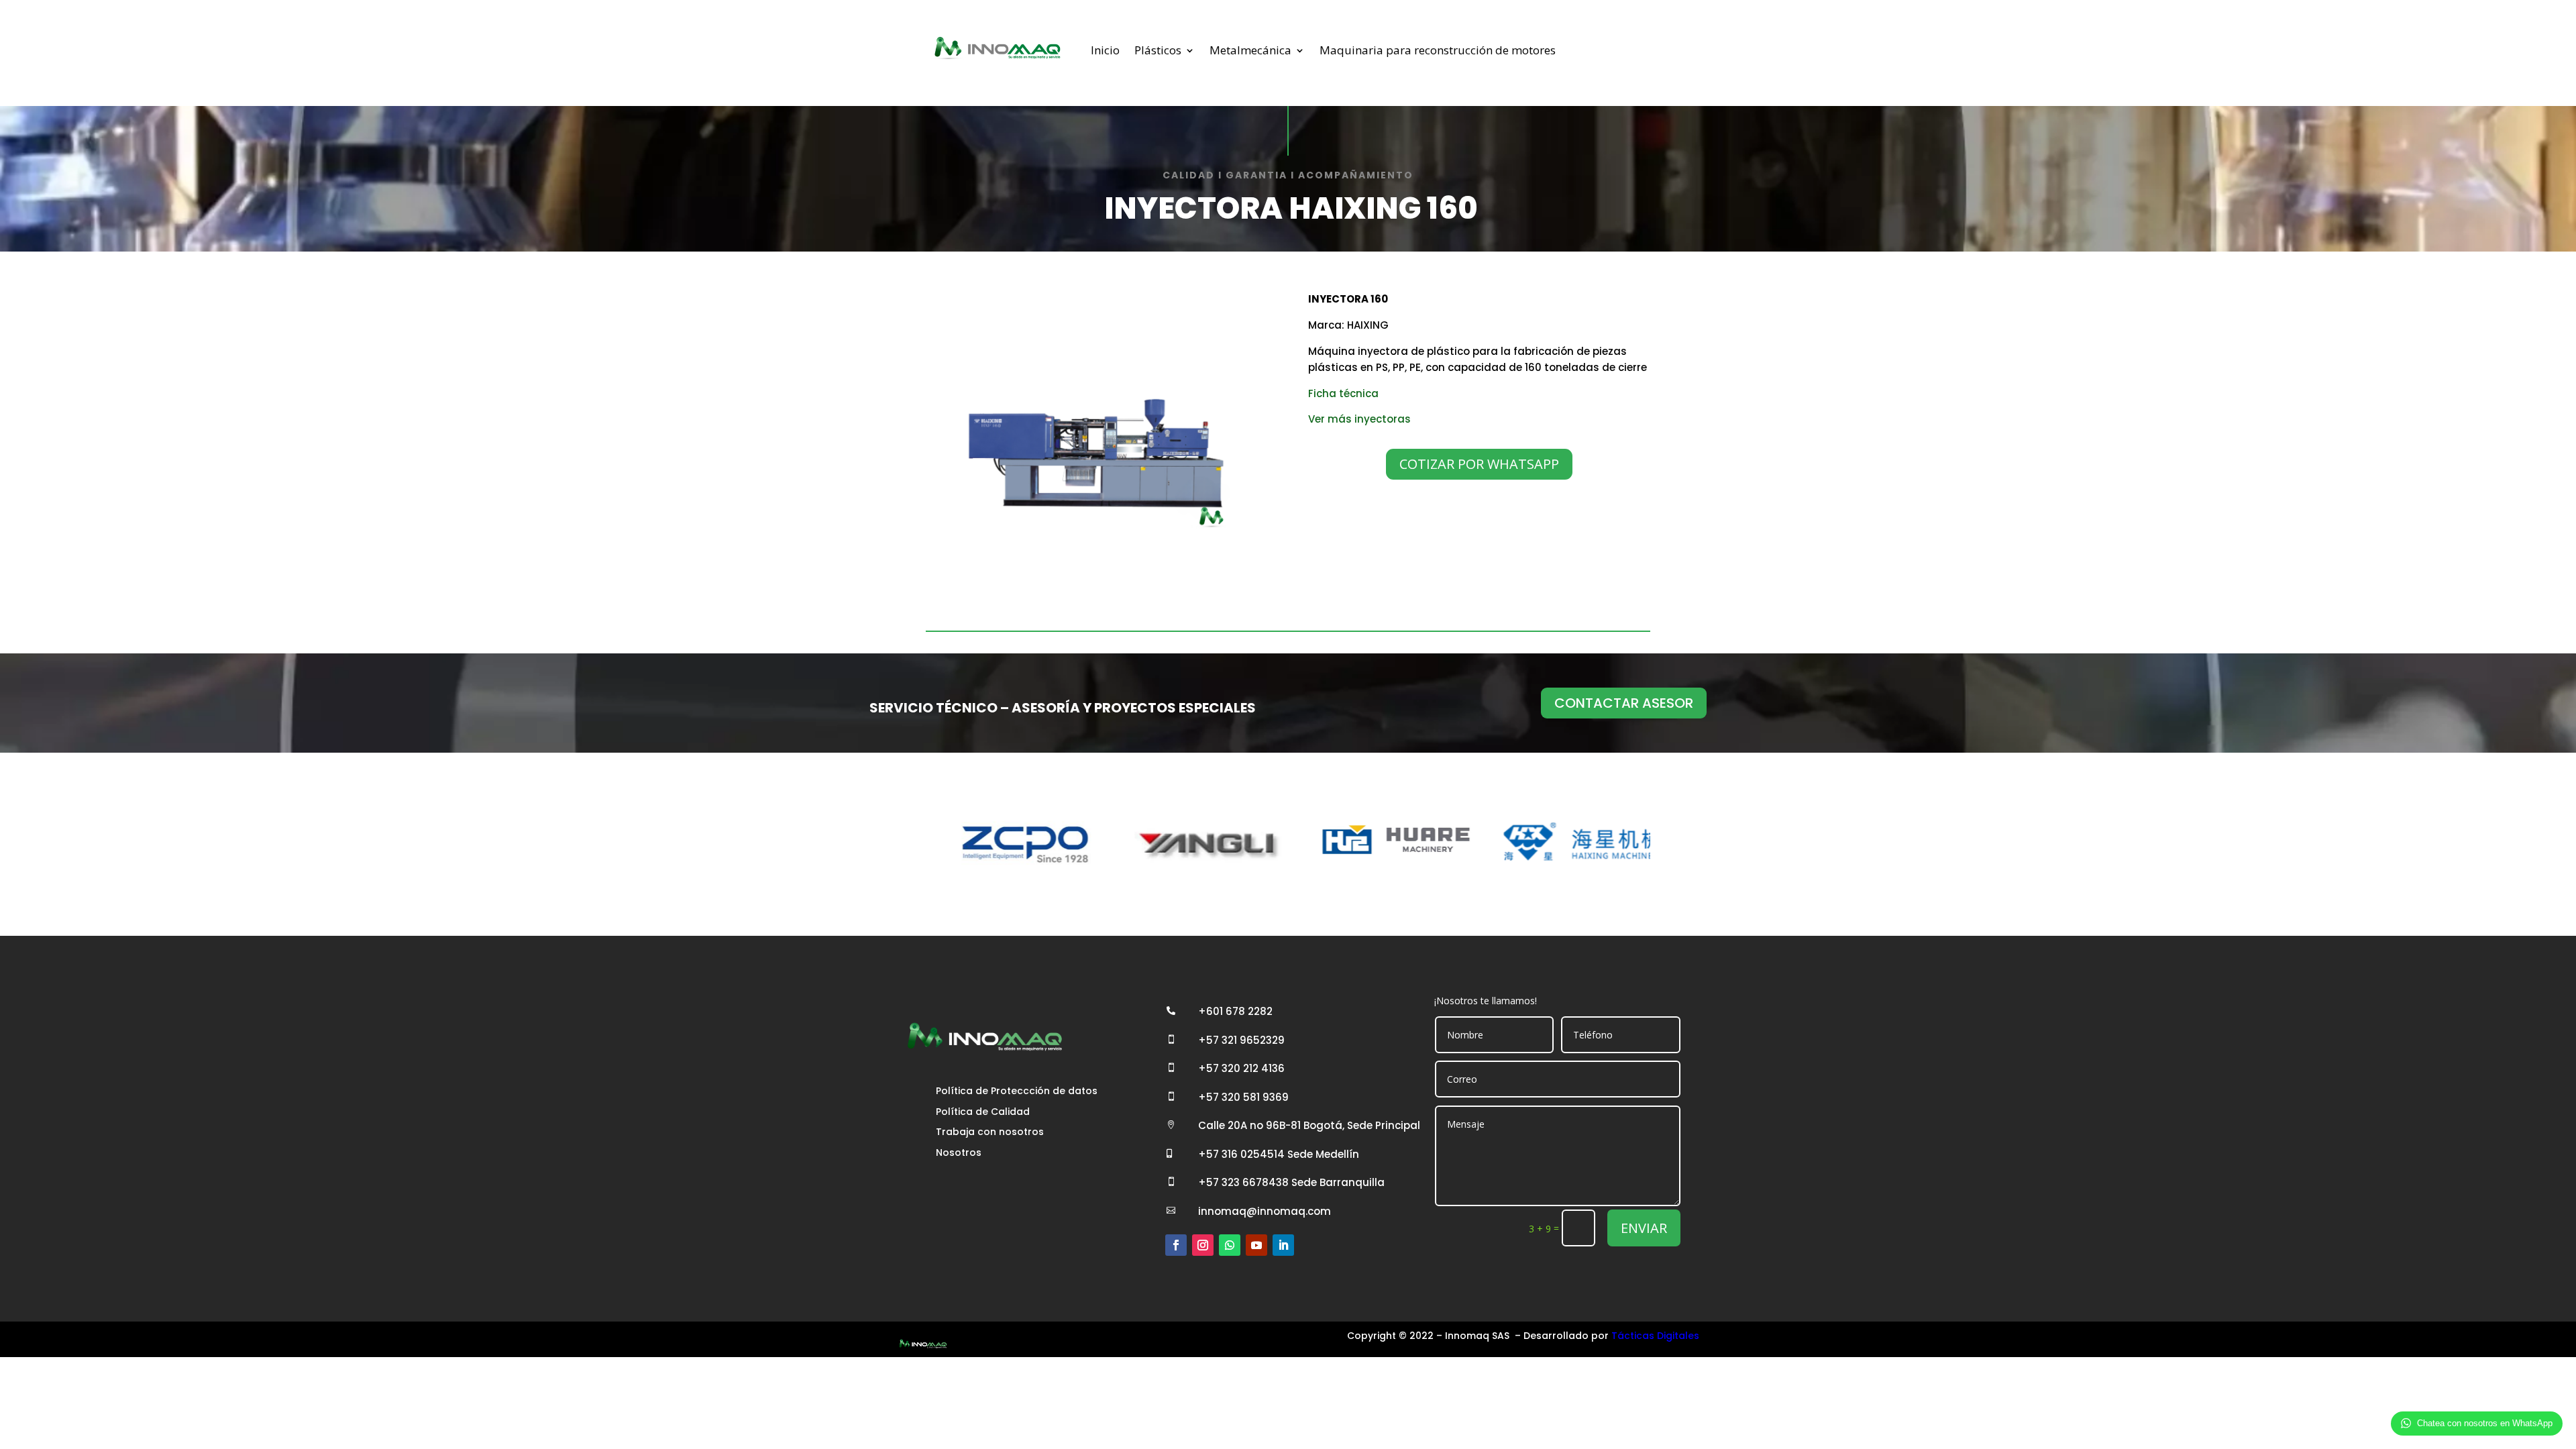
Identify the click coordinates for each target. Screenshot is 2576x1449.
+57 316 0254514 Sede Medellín (1279, 1154)
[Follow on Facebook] (1176, 1245)
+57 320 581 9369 (1243, 1097)
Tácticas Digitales (1655, 1336)
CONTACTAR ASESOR (1624, 703)
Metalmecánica (1250, 50)
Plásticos (1158, 50)
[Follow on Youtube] (1256, 1245)
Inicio (1105, 50)
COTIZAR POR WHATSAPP (1479, 464)
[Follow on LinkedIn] (1283, 1245)
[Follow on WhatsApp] (1230, 1245)
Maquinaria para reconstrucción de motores (1438, 50)
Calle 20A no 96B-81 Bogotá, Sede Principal (1309, 1125)
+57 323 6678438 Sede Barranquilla (1291, 1182)
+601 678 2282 (1235, 1011)
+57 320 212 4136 (1241, 1068)
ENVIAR (1644, 1228)
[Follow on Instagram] (1203, 1245)
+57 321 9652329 (1241, 1040)
